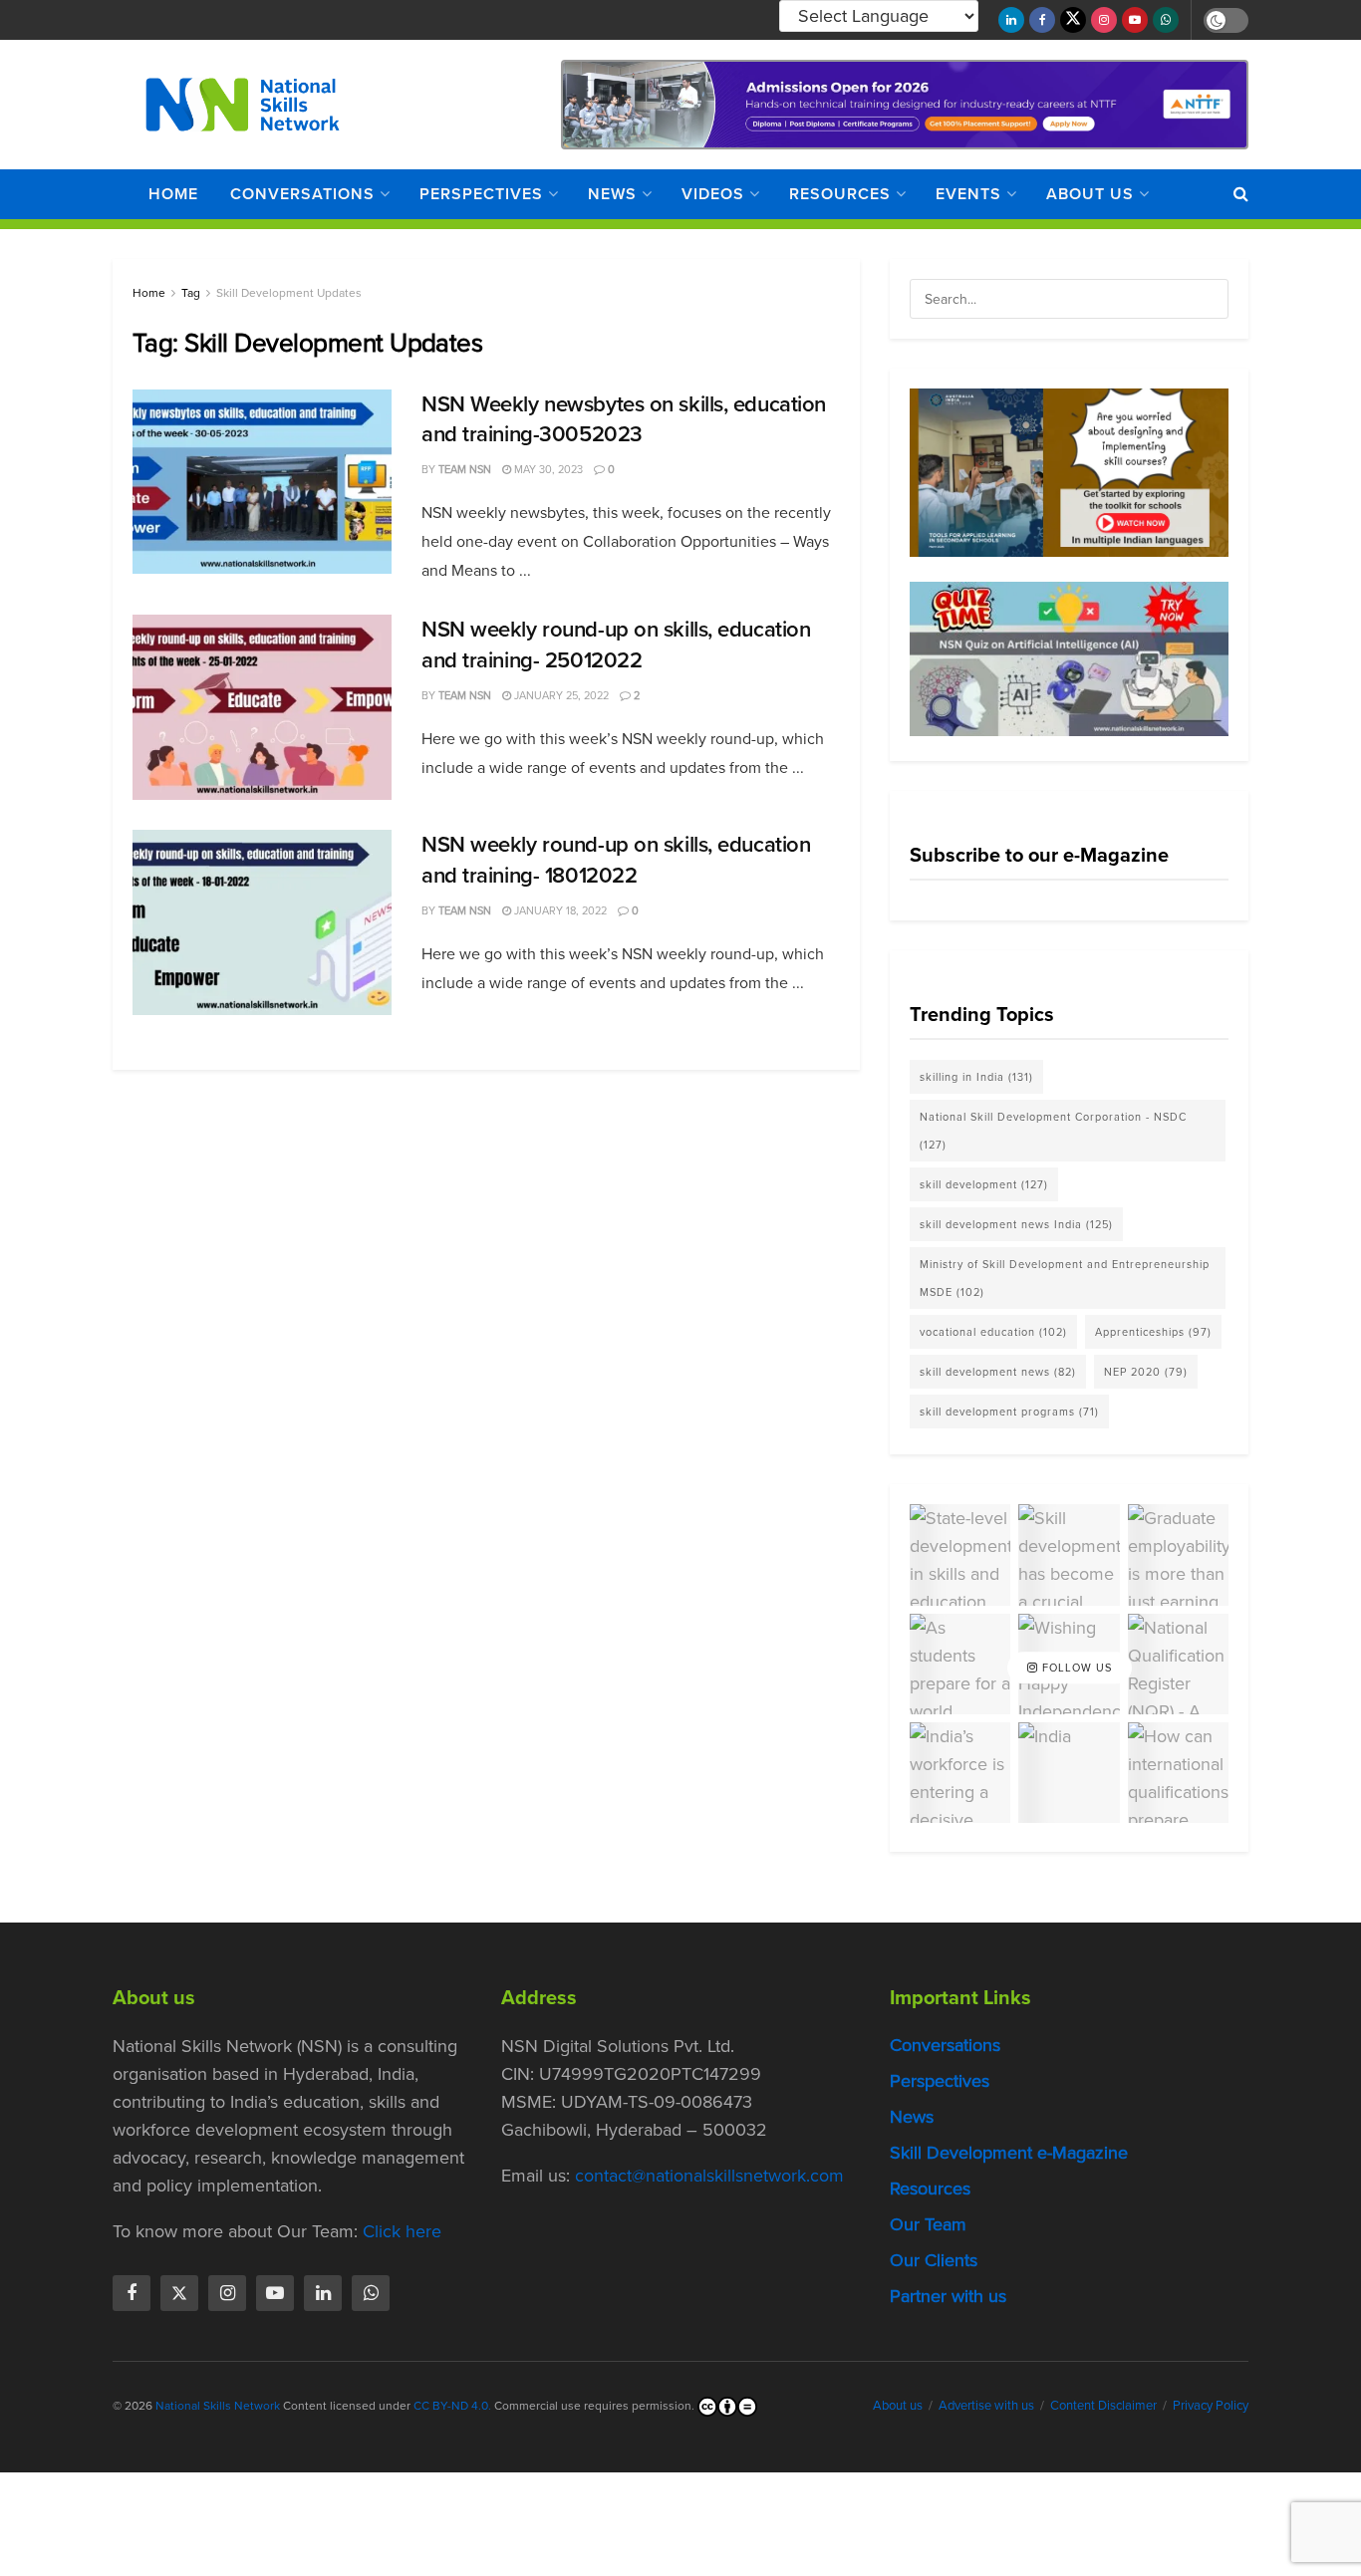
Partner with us (948, 2296)
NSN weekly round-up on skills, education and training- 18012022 (616, 860)
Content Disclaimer (1103, 2405)
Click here (402, 2231)
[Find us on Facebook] (1042, 20)
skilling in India (976, 1077)
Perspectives (481, 194)
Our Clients (934, 2260)
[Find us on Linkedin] (323, 2293)
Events (968, 194)
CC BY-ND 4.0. (452, 2406)
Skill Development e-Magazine (1009, 2153)
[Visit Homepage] (243, 105)
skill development (984, 1184)
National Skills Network (218, 2406)
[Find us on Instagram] (1104, 20)
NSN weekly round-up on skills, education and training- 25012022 (616, 644)
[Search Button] (1241, 194)
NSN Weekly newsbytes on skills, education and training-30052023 (624, 419)
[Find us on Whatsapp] (1166, 20)
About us (1090, 194)
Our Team (928, 2224)
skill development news (998, 1372)
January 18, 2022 (559, 910)
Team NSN (465, 469)
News (612, 194)
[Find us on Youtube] (1135, 20)
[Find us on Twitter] (1073, 20)
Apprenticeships (1153, 1332)
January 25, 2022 (560, 695)
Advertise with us (986, 2405)
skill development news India (1016, 1224)
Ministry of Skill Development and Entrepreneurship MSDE (1065, 1278)
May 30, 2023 (547, 469)
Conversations (302, 194)
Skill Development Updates (289, 293)
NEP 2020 (1146, 1372)
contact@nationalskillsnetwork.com (709, 2176)
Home (173, 194)
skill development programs (1009, 1412)
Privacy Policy (1211, 2405)
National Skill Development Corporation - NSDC (1053, 1131)
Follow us (1075, 1668)
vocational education (993, 1332)
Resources (840, 194)
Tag (191, 293)
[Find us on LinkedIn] (1011, 20)
